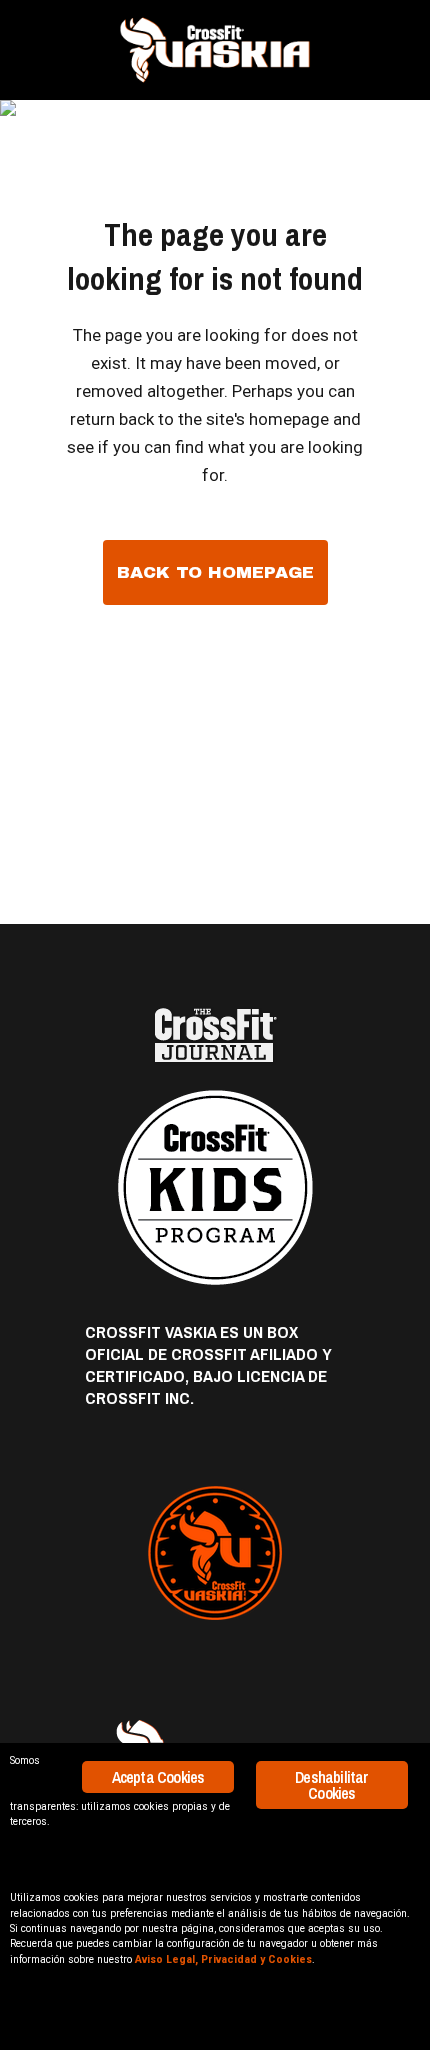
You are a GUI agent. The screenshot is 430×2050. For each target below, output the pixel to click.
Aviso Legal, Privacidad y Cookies (223, 1959)
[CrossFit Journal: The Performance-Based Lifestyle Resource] (215, 1035)
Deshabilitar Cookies (331, 1785)
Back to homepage (215, 572)
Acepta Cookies (158, 1777)
